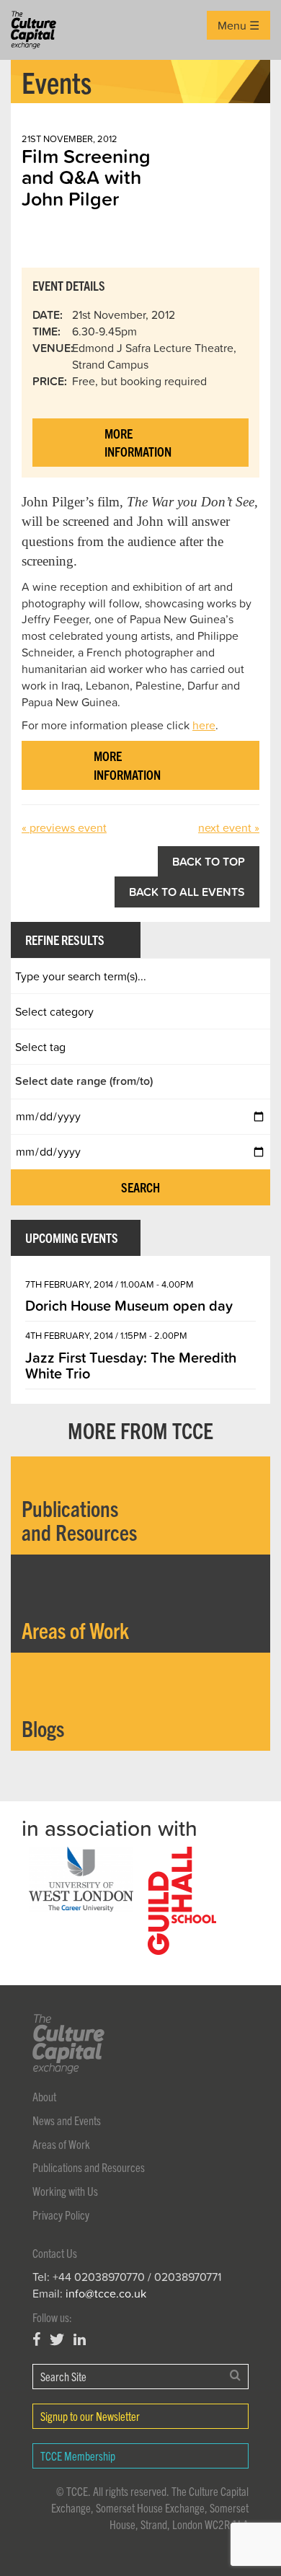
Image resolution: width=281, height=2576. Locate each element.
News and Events (67, 2120)
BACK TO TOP (209, 861)
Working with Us (65, 2191)
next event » (229, 827)
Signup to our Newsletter (90, 2416)
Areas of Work (61, 2144)
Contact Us (55, 2253)
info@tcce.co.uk (106, 2293)
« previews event (64, 827)
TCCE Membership (78, 2456)
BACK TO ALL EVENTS (187, 892)
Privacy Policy (61, 2215)
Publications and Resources (89, 2167)
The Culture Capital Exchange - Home (34, 30)
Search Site (63, 2376)
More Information (138, 443)
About (44, 2096)
